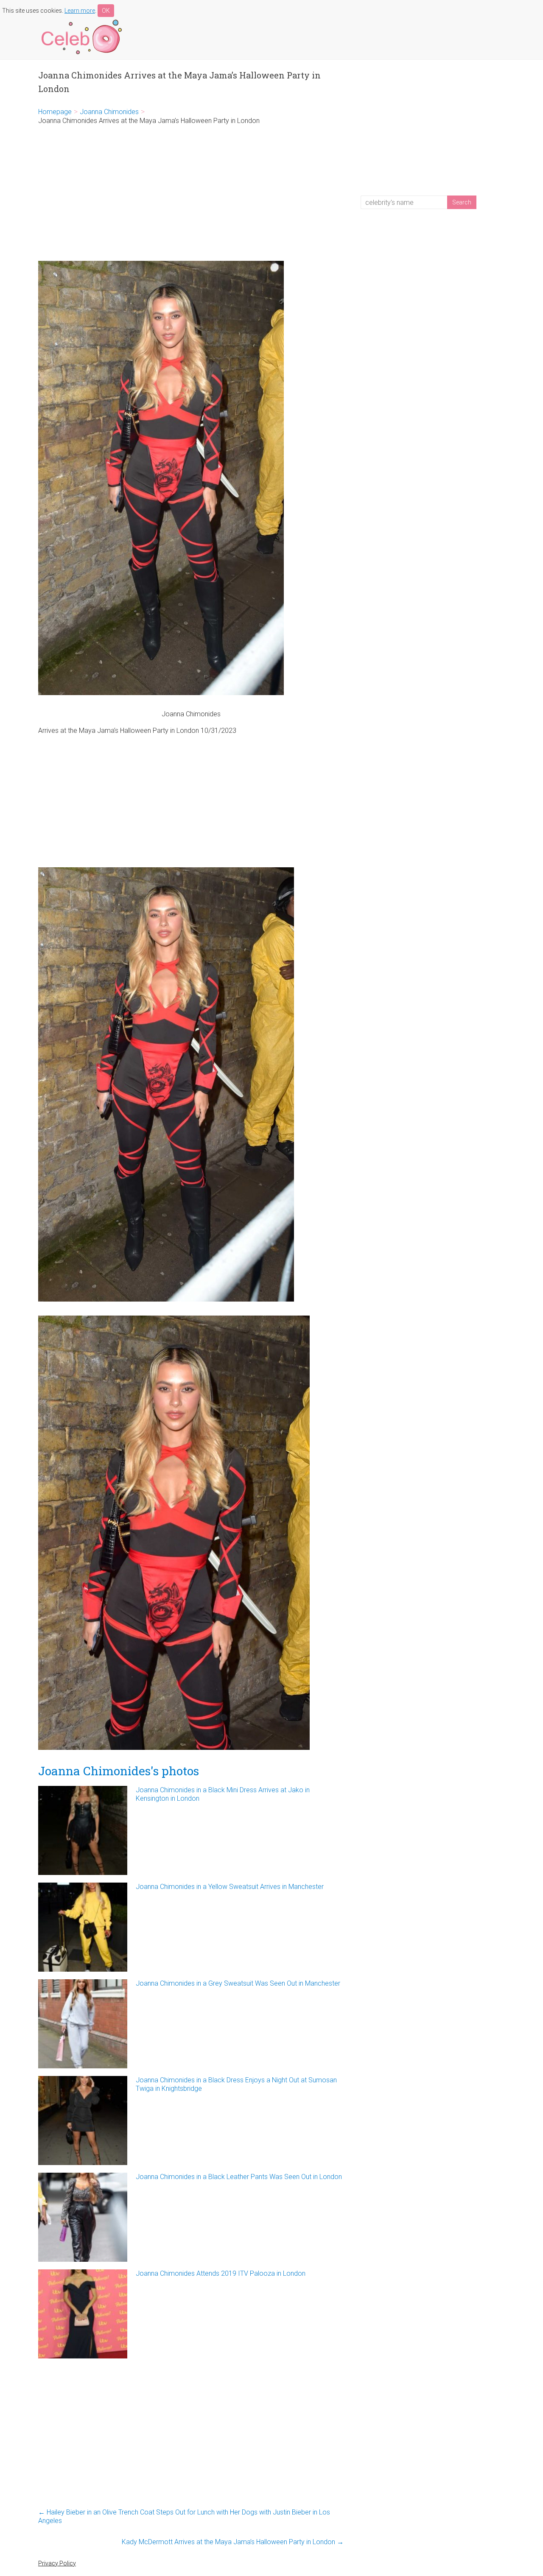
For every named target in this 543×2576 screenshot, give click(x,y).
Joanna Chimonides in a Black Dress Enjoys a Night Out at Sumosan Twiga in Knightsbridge (236, 2084)
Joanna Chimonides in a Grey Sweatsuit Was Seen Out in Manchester (238, 1983)
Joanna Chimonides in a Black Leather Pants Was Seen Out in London (239, 2177)
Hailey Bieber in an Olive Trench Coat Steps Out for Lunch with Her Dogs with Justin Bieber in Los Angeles (184, 2516)
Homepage (55, 112)
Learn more (80, 11)
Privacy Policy (57, 2563)
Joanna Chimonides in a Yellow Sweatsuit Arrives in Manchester (230, 1887)
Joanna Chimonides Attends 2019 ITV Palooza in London (221, 2273)
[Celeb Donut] (81, 21)
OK (106, 11)
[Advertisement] (191, 193)
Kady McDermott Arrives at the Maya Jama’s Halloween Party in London (233, 2542)
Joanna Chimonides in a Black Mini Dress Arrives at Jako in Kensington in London (223, 1794)
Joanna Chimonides (109, 112)
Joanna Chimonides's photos (119, 1771)
